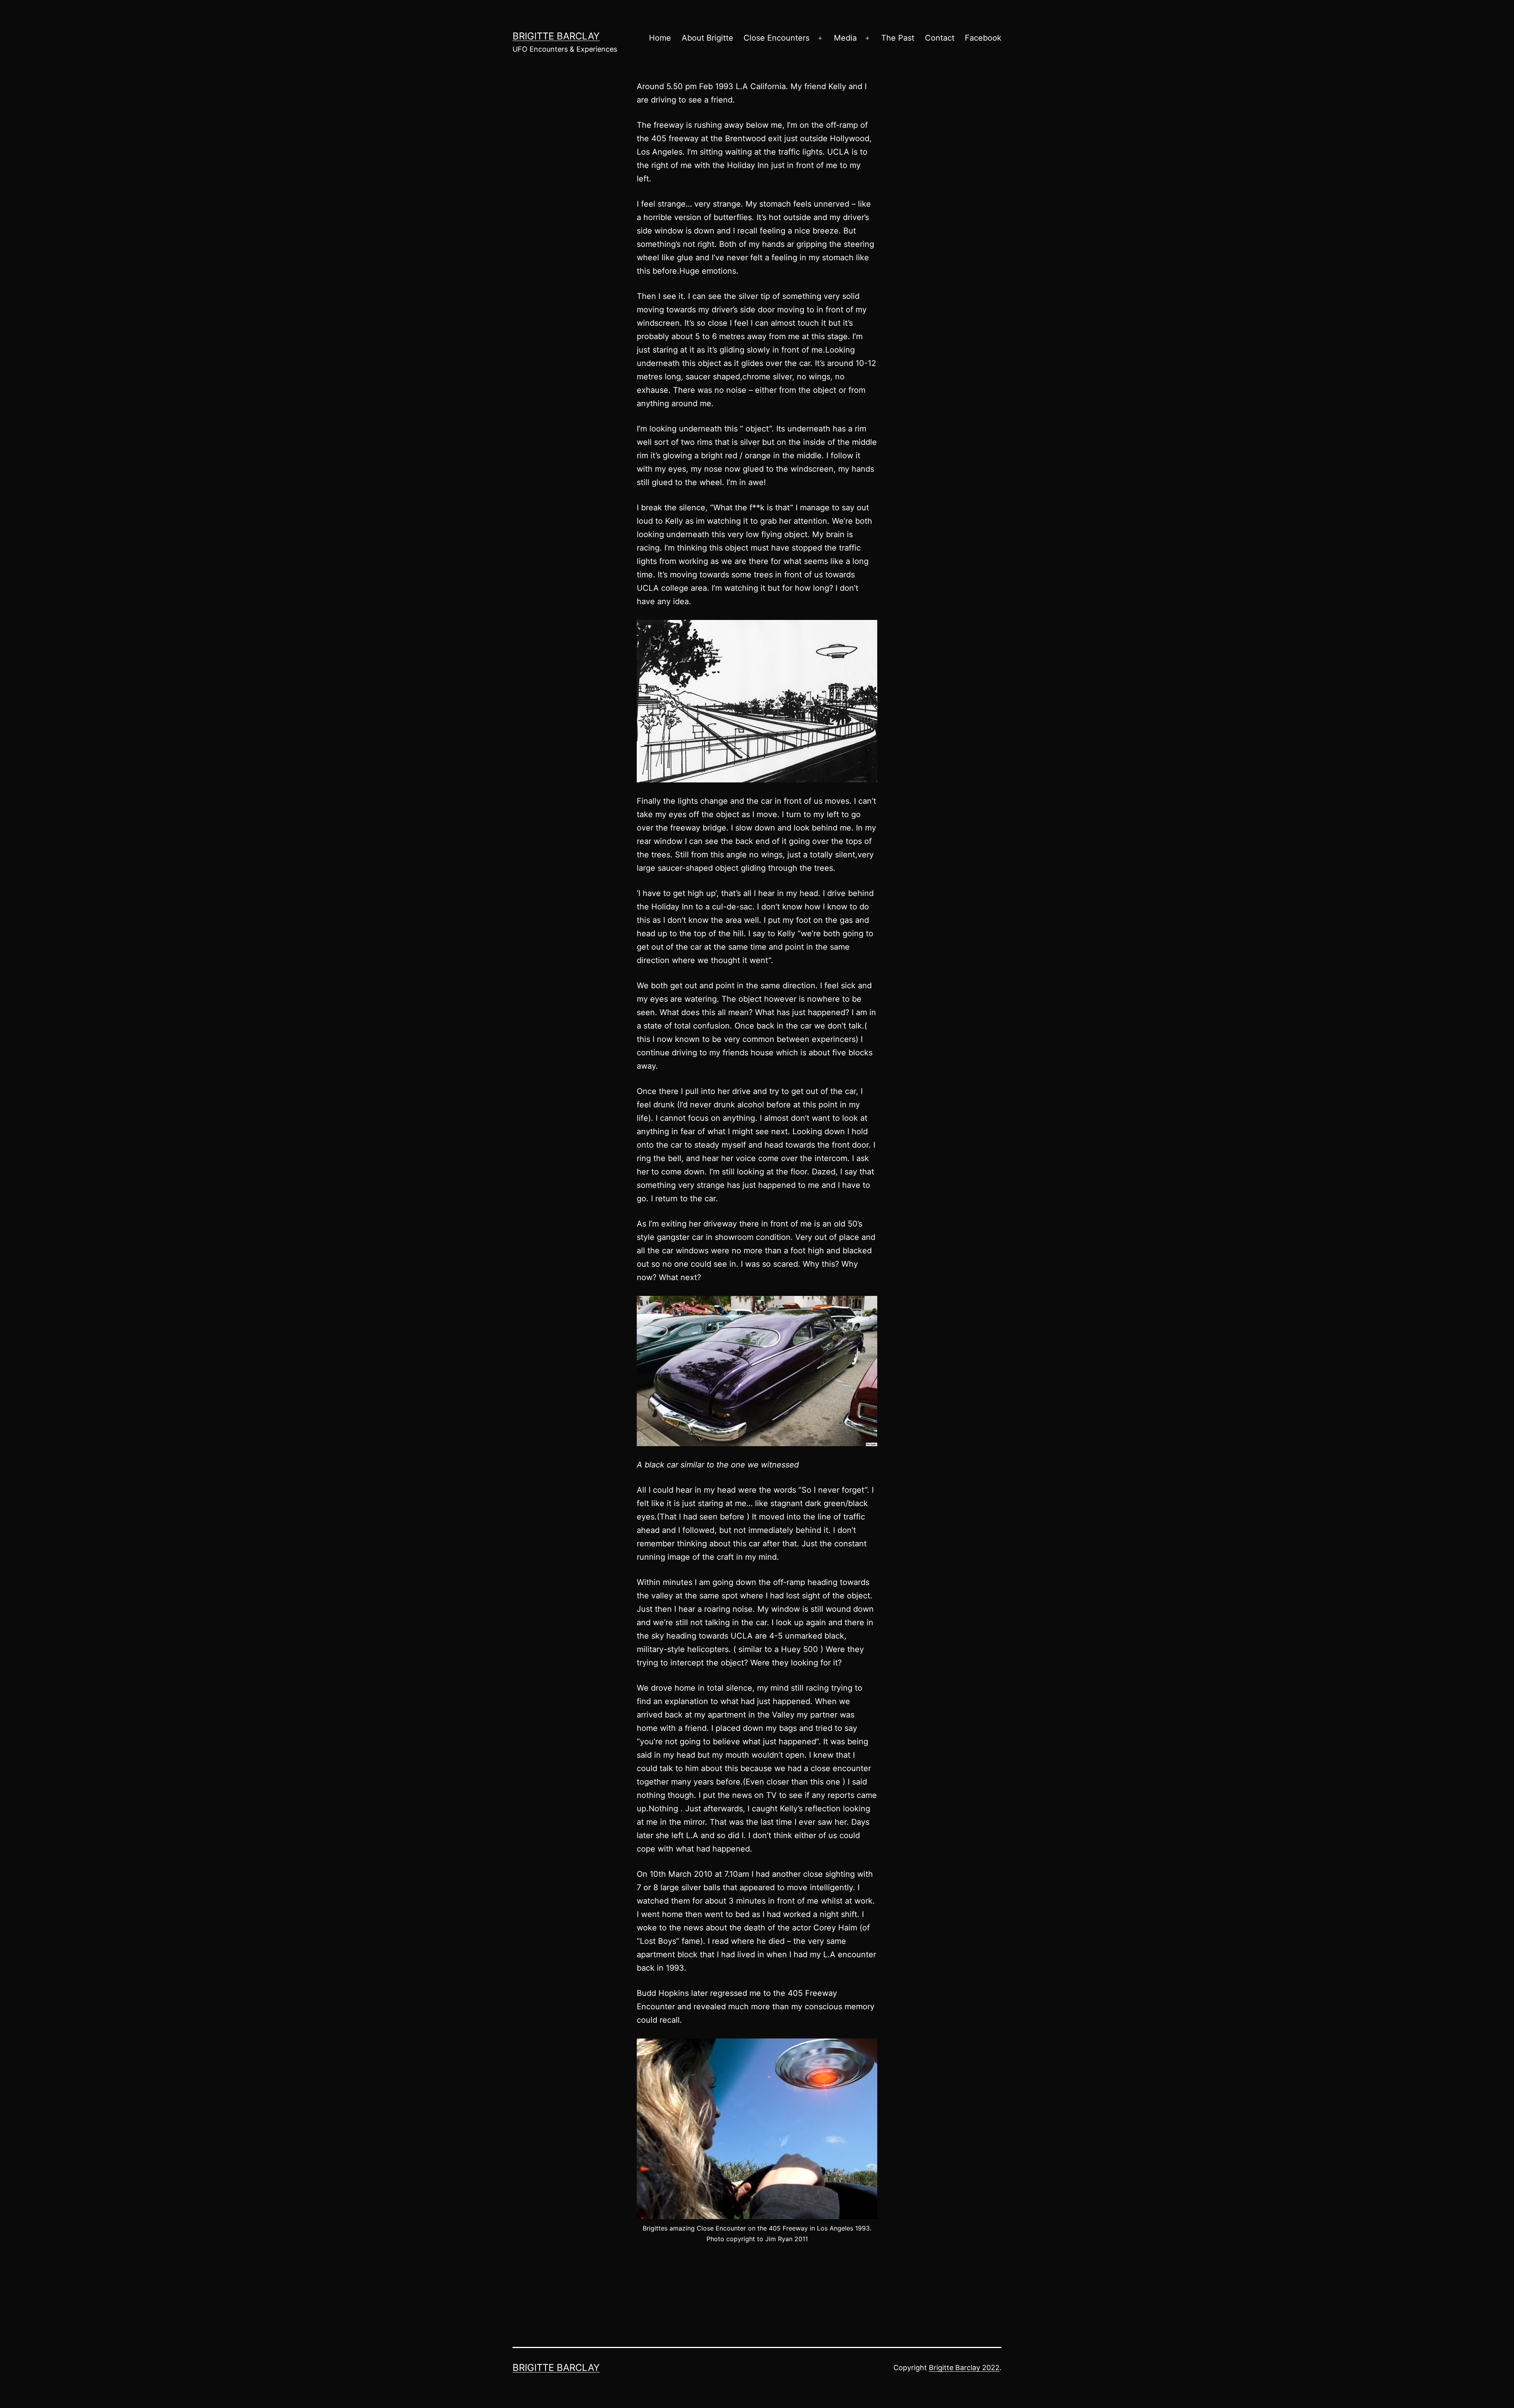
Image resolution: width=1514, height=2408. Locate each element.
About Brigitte (708, 38)
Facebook (983, 38)
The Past (898, 38)
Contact (940, 38)
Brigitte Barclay (556, 36)
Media (845, 38)
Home (660, 38)
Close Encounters (777, 38)
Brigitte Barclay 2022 (964, 2368)
